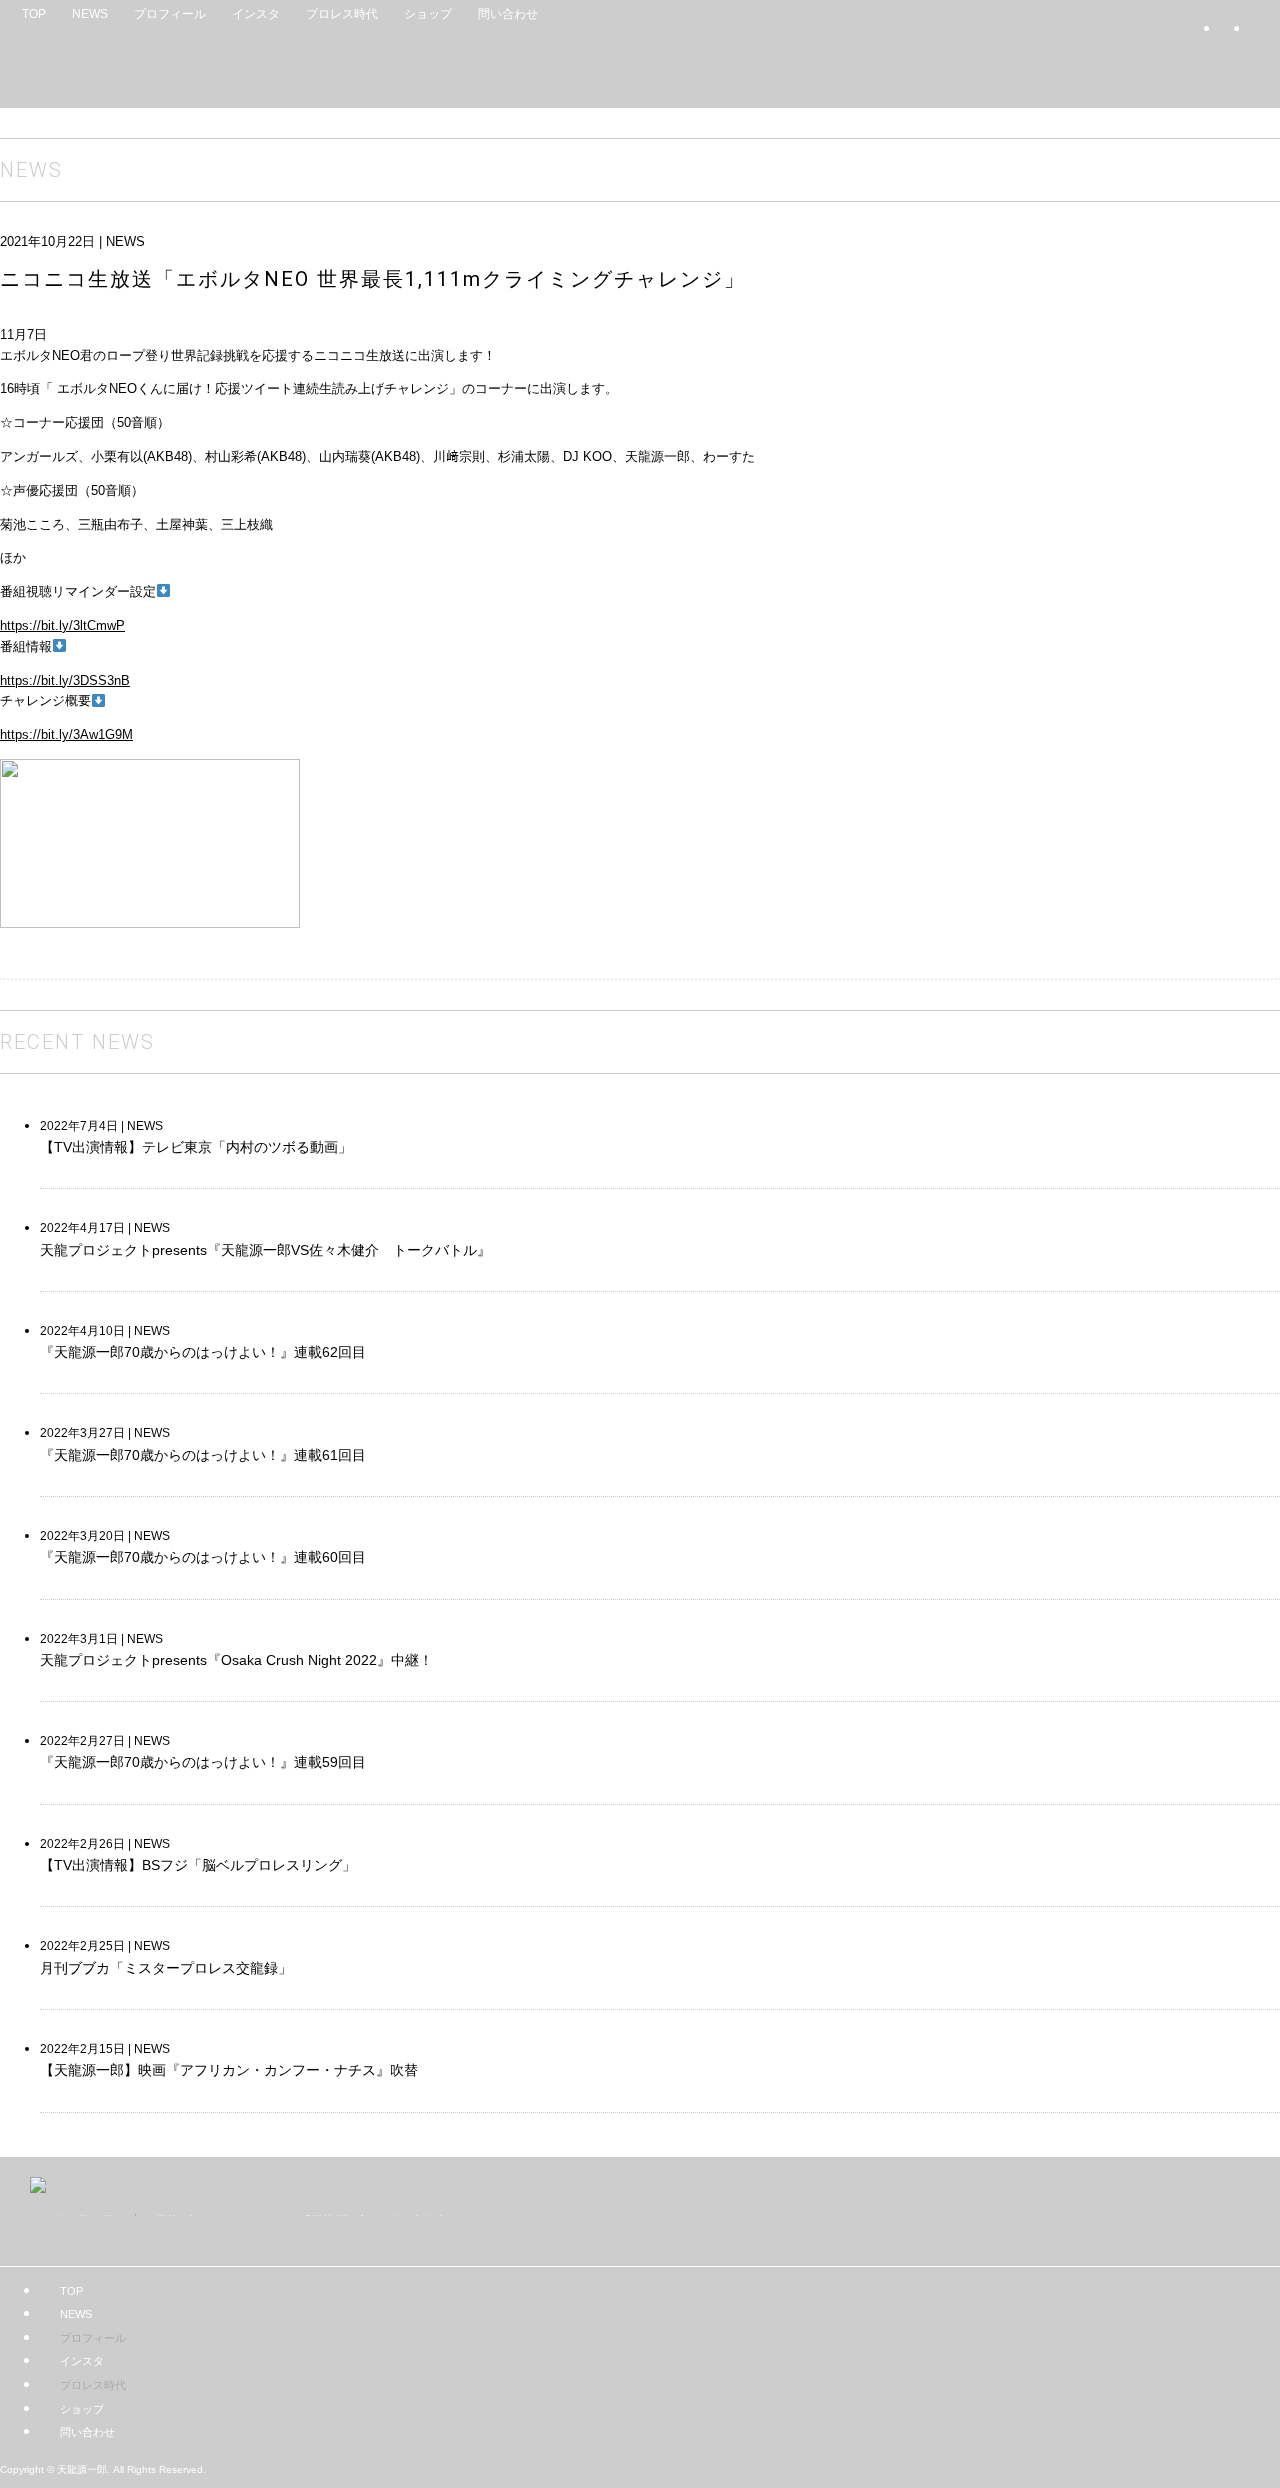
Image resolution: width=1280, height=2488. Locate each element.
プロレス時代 (342, 14)
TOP (34, 14)
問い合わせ (508, 14)
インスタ (256, 14)
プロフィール (170, 14)
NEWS (90, 14)
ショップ (428, 14)
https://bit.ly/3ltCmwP (62, 625)
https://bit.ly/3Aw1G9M (66, 734)
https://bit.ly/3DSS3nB (65, 680)
